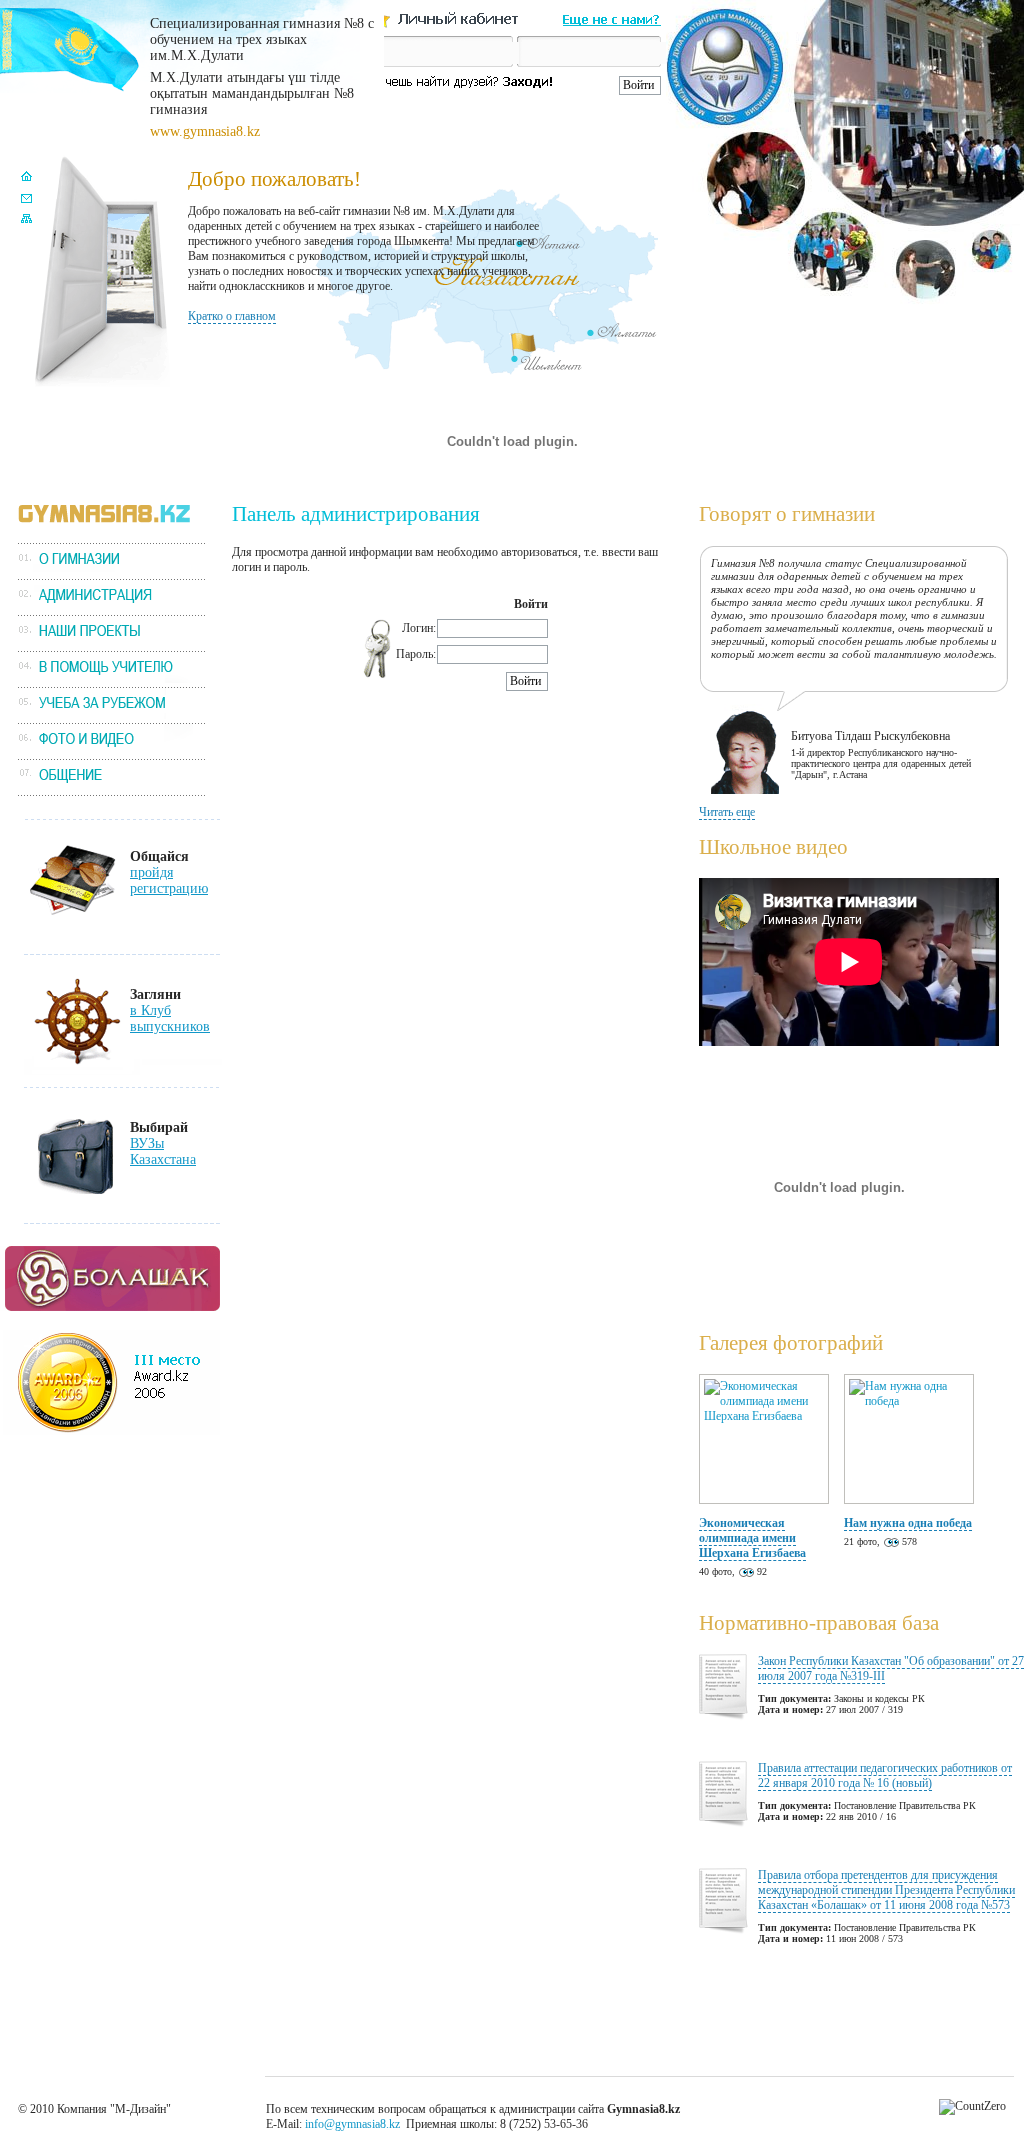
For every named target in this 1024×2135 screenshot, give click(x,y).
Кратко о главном (232, 316)
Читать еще (727, 812)
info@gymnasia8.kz (352, 2124)
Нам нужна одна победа (908, 1523)
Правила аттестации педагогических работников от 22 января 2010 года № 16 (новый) (885, 1775)
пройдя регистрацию (169, 880)
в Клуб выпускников (170, 1018)
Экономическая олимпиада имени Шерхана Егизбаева (752, 1538)
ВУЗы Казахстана (163, 1151)
